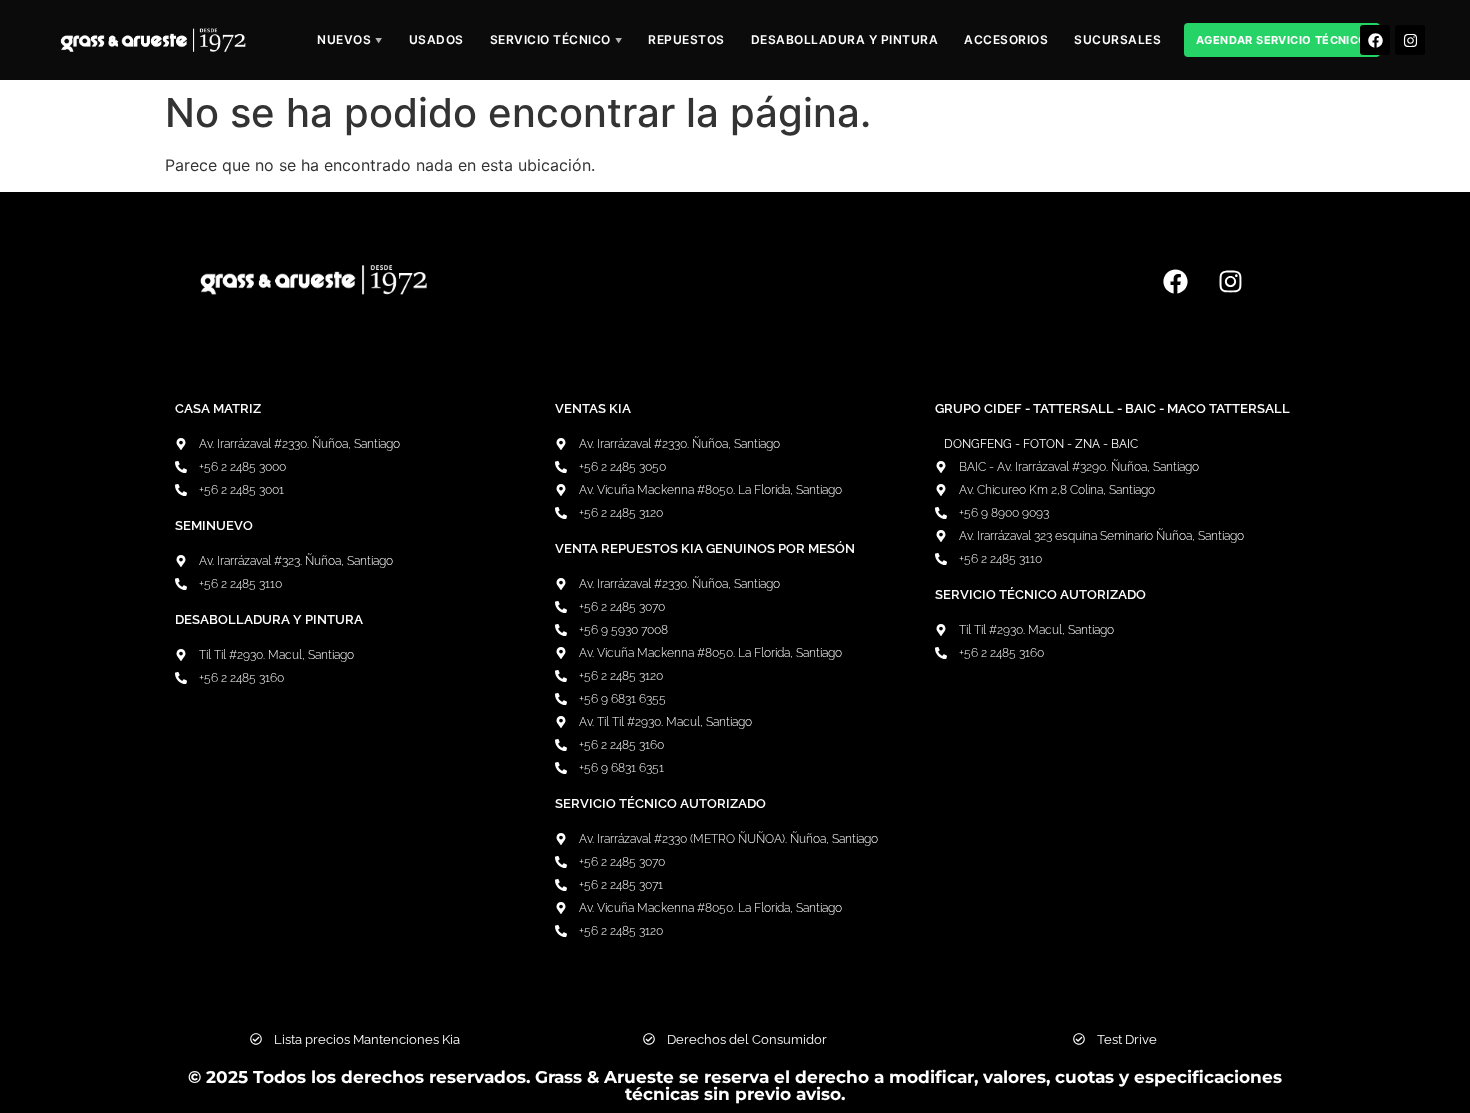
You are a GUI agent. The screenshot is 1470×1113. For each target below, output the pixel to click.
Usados (436, 39)
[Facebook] (1375, 40)
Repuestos (686, 39)
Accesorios (1006, 39)
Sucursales (1117, 39)
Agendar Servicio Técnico (1282, 40)
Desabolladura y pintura (845, 39)
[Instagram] (1410, 40)
